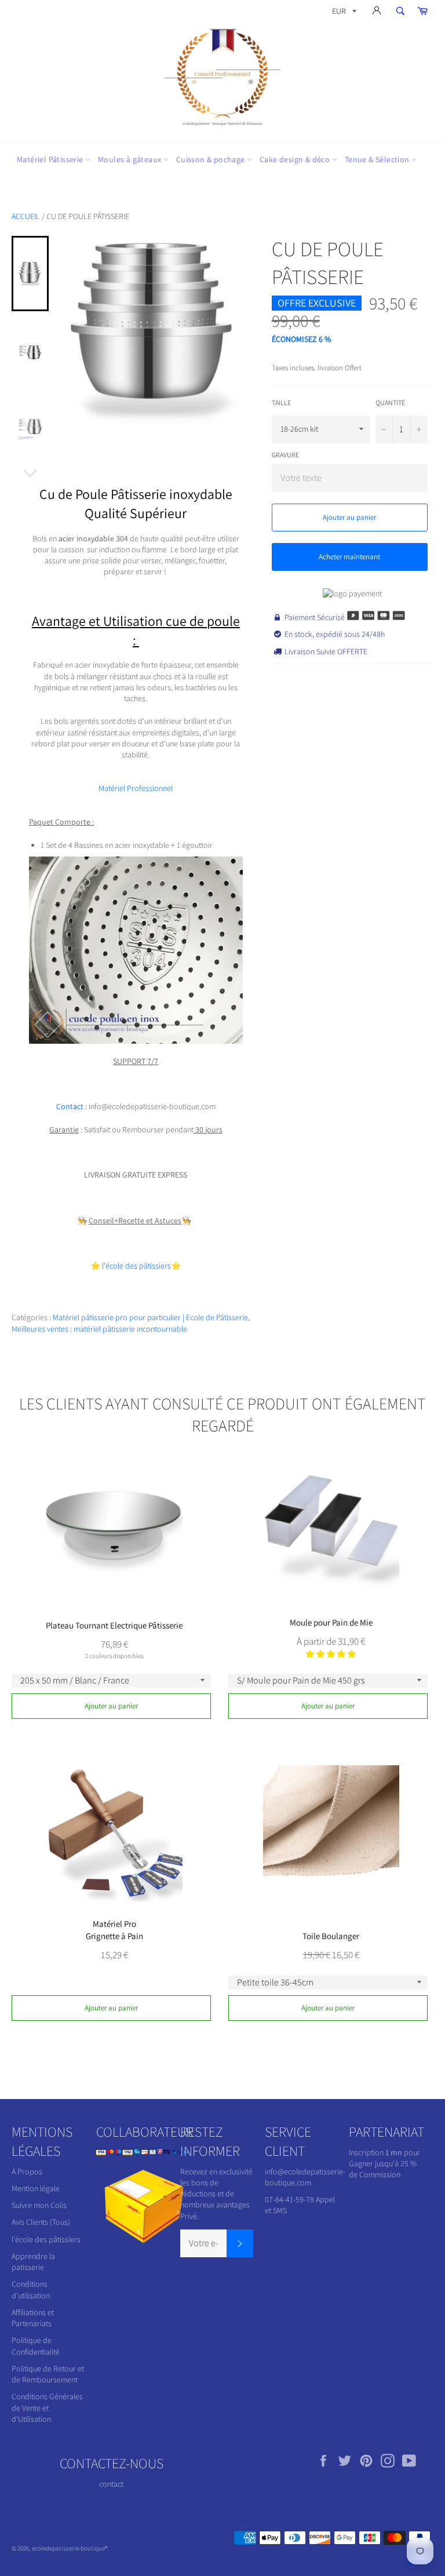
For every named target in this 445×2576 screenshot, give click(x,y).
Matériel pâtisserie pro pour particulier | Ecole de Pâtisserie (150, 1317)
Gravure (285, 455)
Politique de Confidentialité (36, 2346)
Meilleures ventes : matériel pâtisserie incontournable (99, 1329)
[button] (331, 1654)
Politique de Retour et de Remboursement (48, 2374)
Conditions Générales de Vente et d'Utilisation (47, 2408)
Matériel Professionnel (136, 788)
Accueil (26, 216)
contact (111, 2484)
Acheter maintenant (349, 557)
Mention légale (36, 2188)
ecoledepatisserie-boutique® (70, 2548)
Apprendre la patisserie (33, 2262)
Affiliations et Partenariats (33, 2318)
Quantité (390, 402)
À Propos (27, 2171)
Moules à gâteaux (131, 159)
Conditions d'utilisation (31, 2289)
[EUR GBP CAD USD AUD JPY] (343, 13)
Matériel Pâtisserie (51, 159)
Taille (281, 402)
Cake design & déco (296, 159)
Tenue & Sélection (378, 159)
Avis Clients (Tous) (41, 2222)
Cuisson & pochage (211, 159)
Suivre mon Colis (39, 2205)
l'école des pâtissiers (46, 2239)
